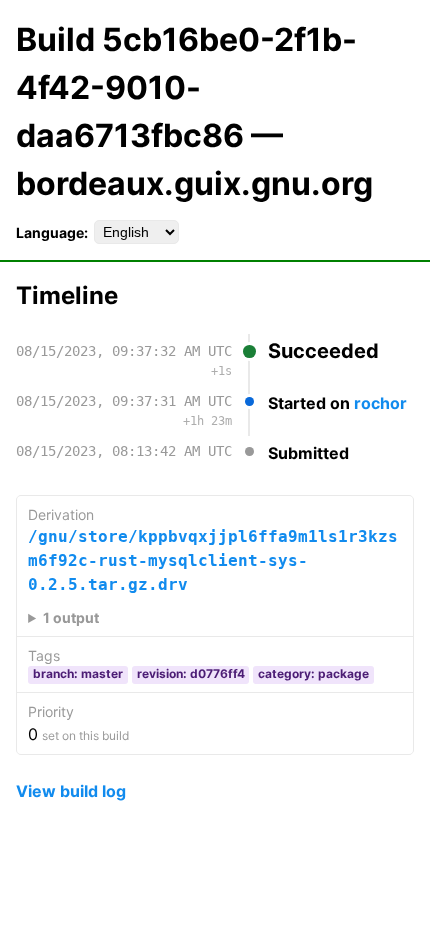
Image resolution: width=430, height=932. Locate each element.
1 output (71, 617)
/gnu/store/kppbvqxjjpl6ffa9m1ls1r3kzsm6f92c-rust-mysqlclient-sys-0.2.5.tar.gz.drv (213, 560)
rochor (380, 403)
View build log (71, 791)
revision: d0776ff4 (191, 673)
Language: (52, 232)
